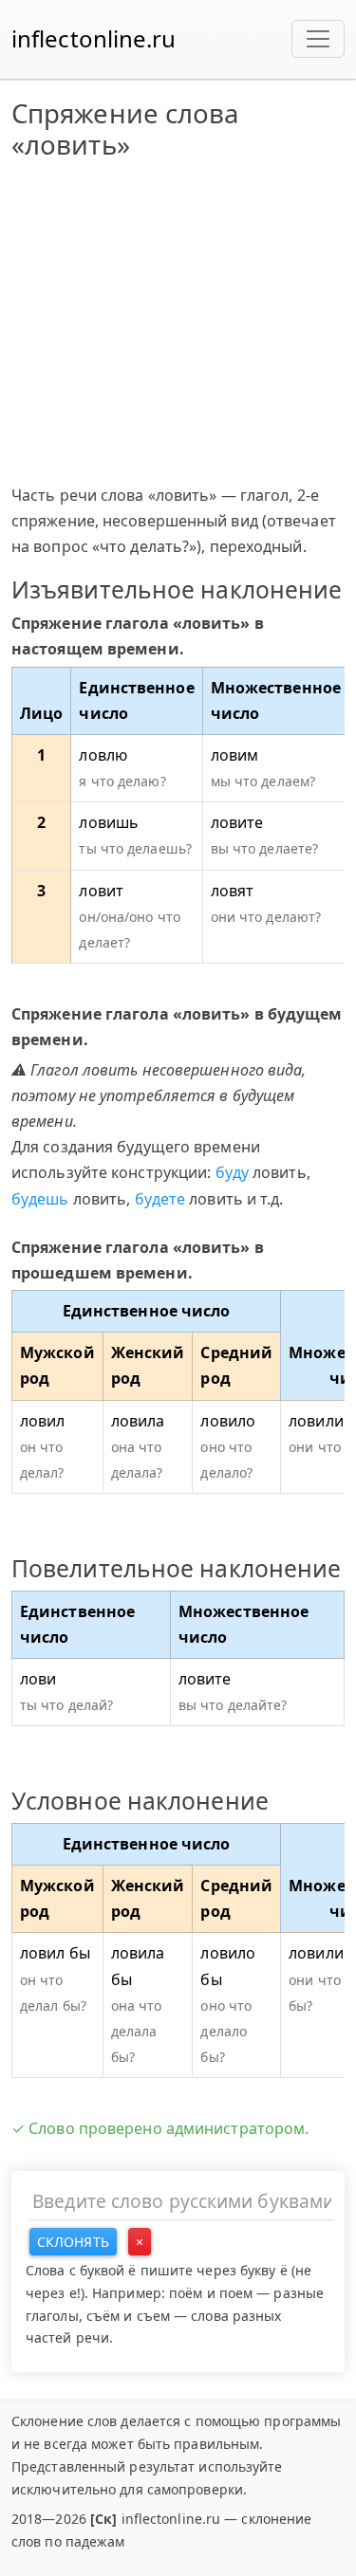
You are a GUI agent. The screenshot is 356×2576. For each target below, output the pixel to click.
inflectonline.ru (94, 38)
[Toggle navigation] (318, 39)
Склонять (73, 2242)
